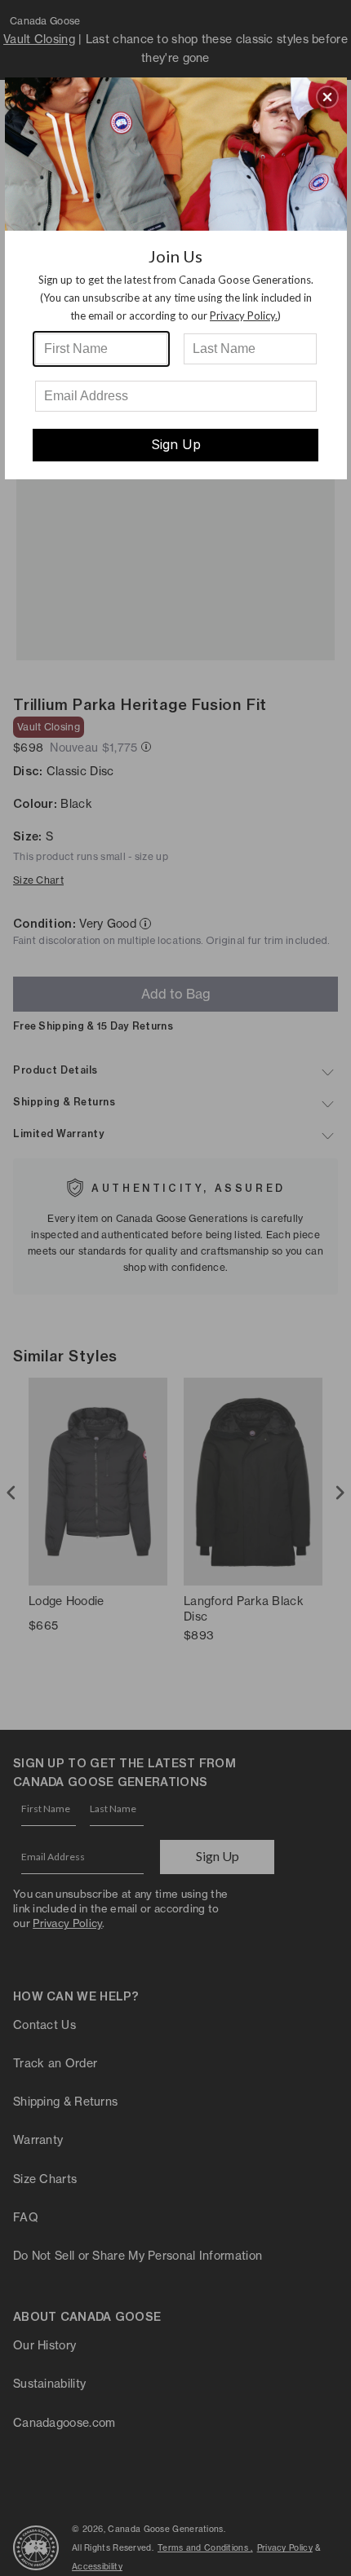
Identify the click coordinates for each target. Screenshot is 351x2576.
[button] (327, 97)
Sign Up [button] (176, 444)
